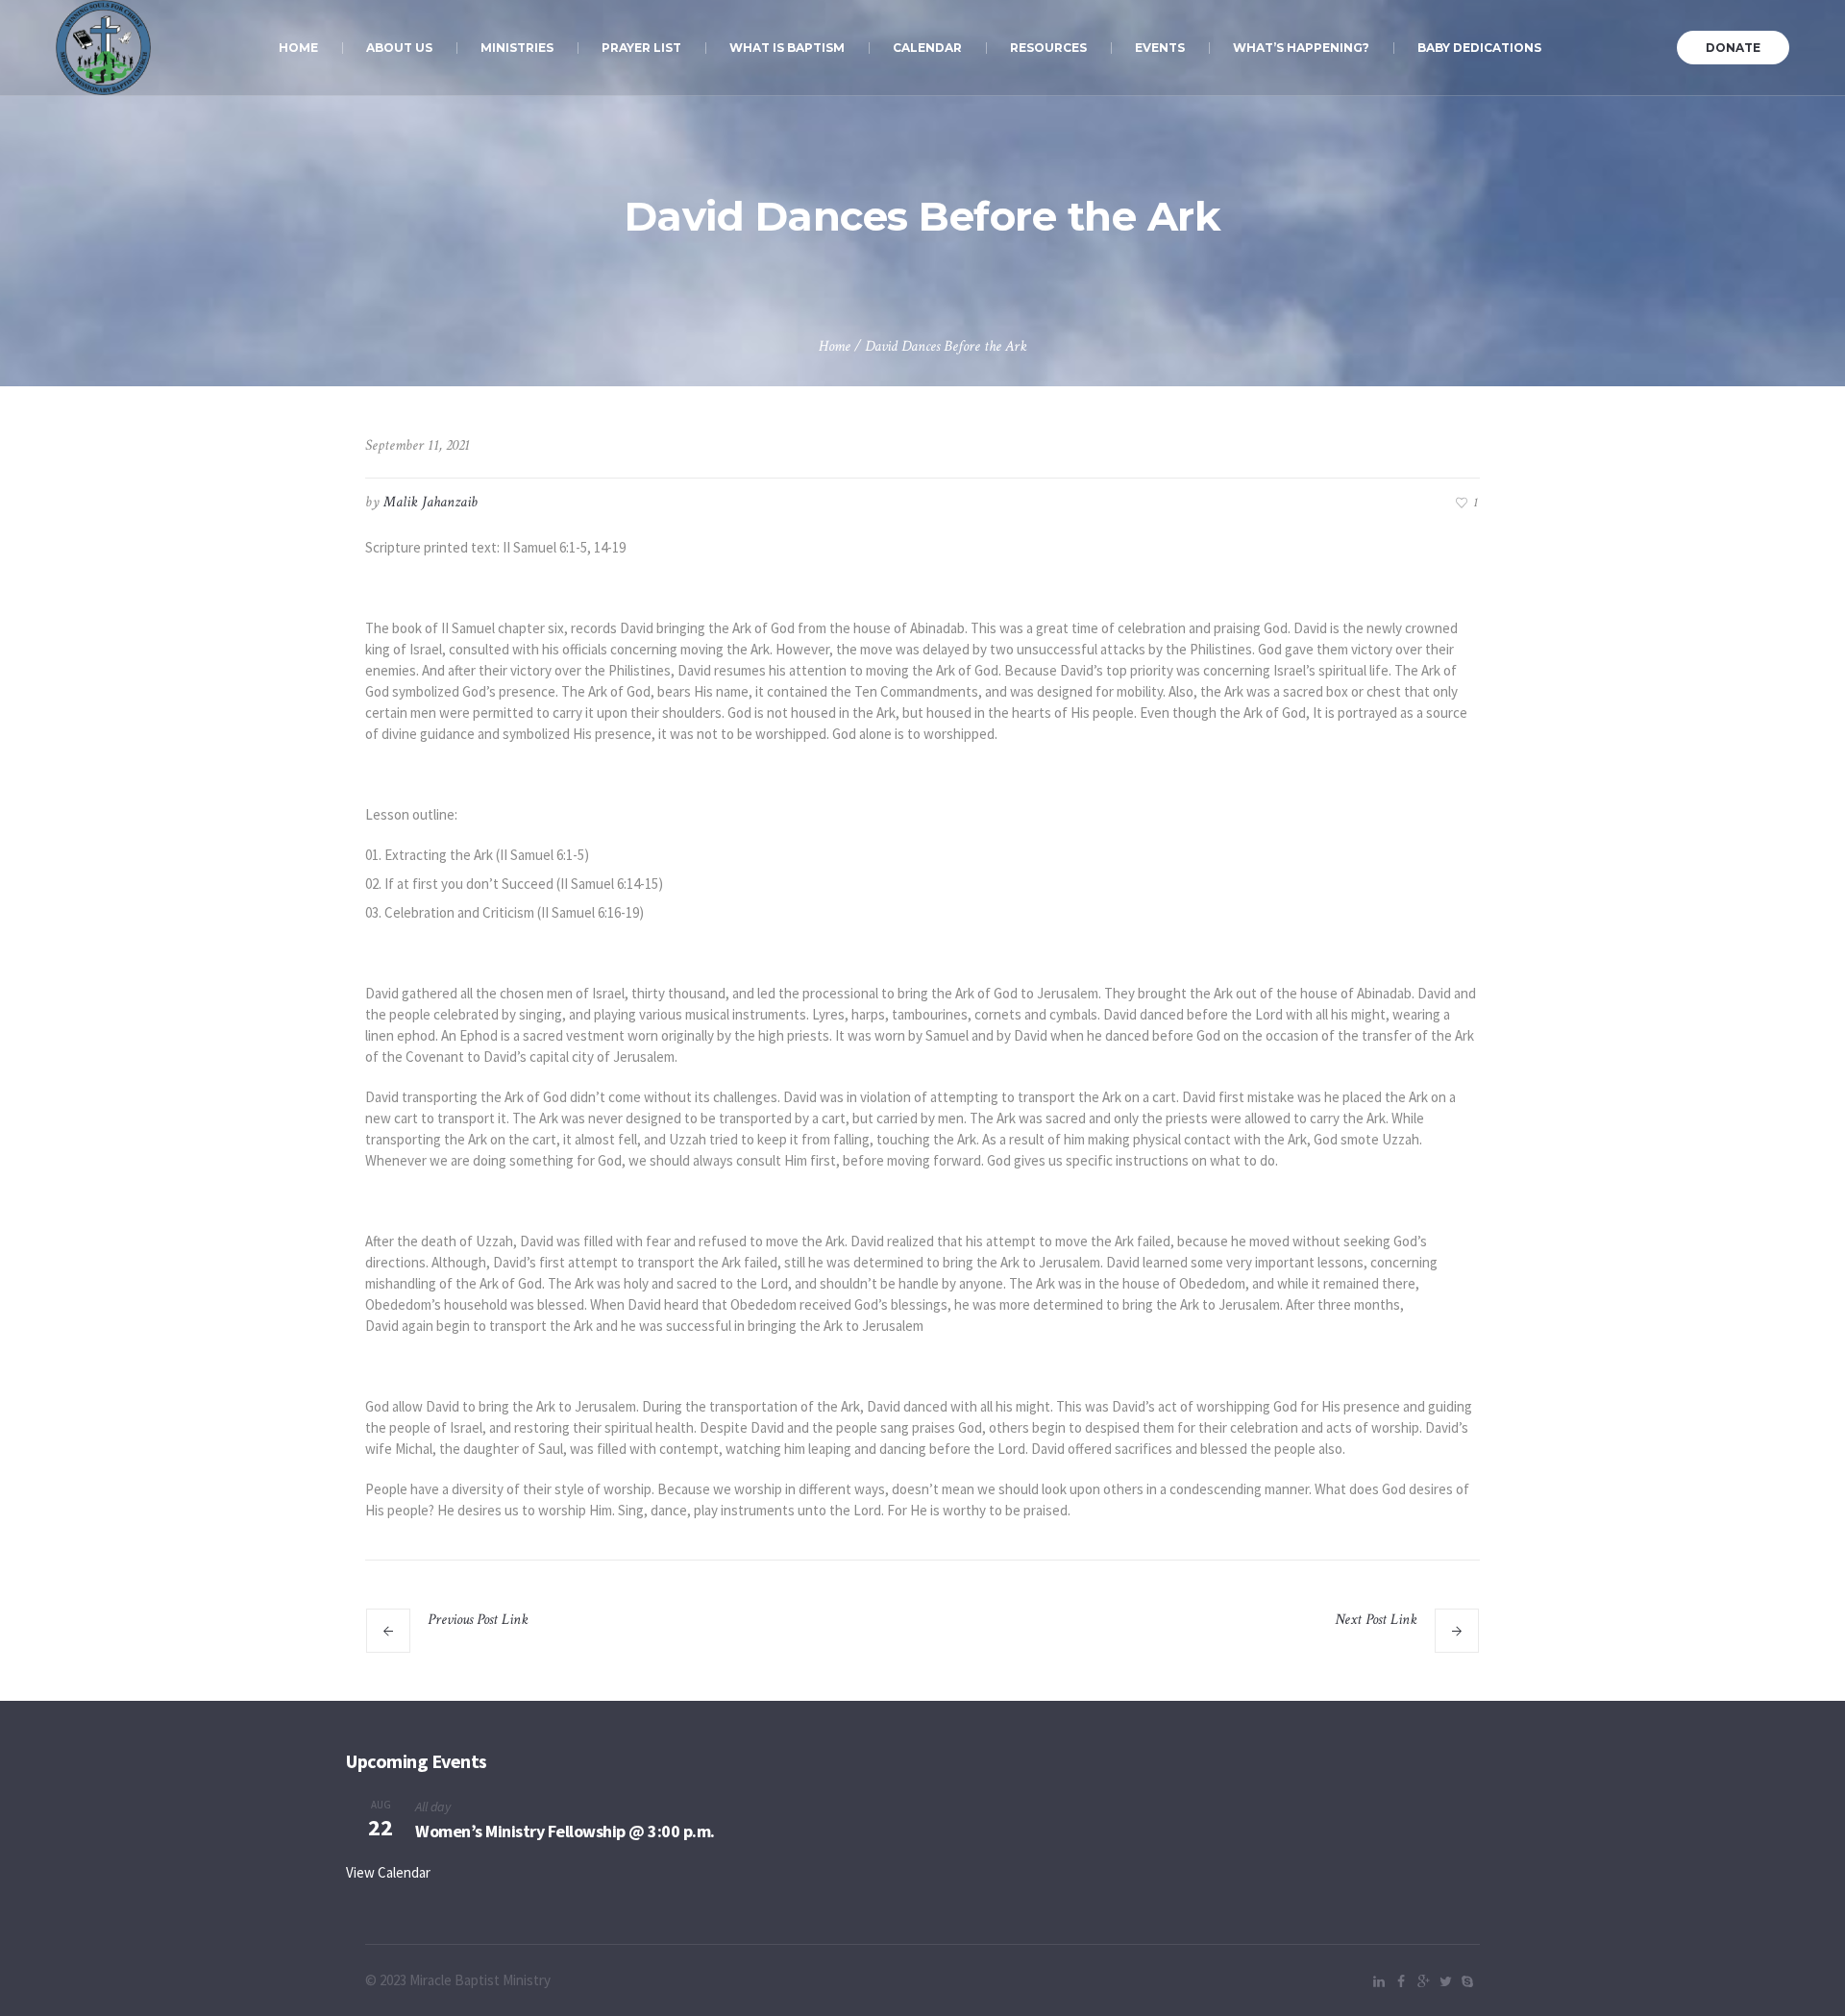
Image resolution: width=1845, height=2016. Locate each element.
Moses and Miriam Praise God (550, 1642)
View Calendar (388, 1872)
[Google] (1423, 1981)
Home (835, 346)
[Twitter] (1445, 1981)
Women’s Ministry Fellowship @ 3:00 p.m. (565, 1831)
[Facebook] (1401, 1981)
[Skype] (1467, 1981)
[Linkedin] (1379, 1981)
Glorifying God (1356, 1642)
